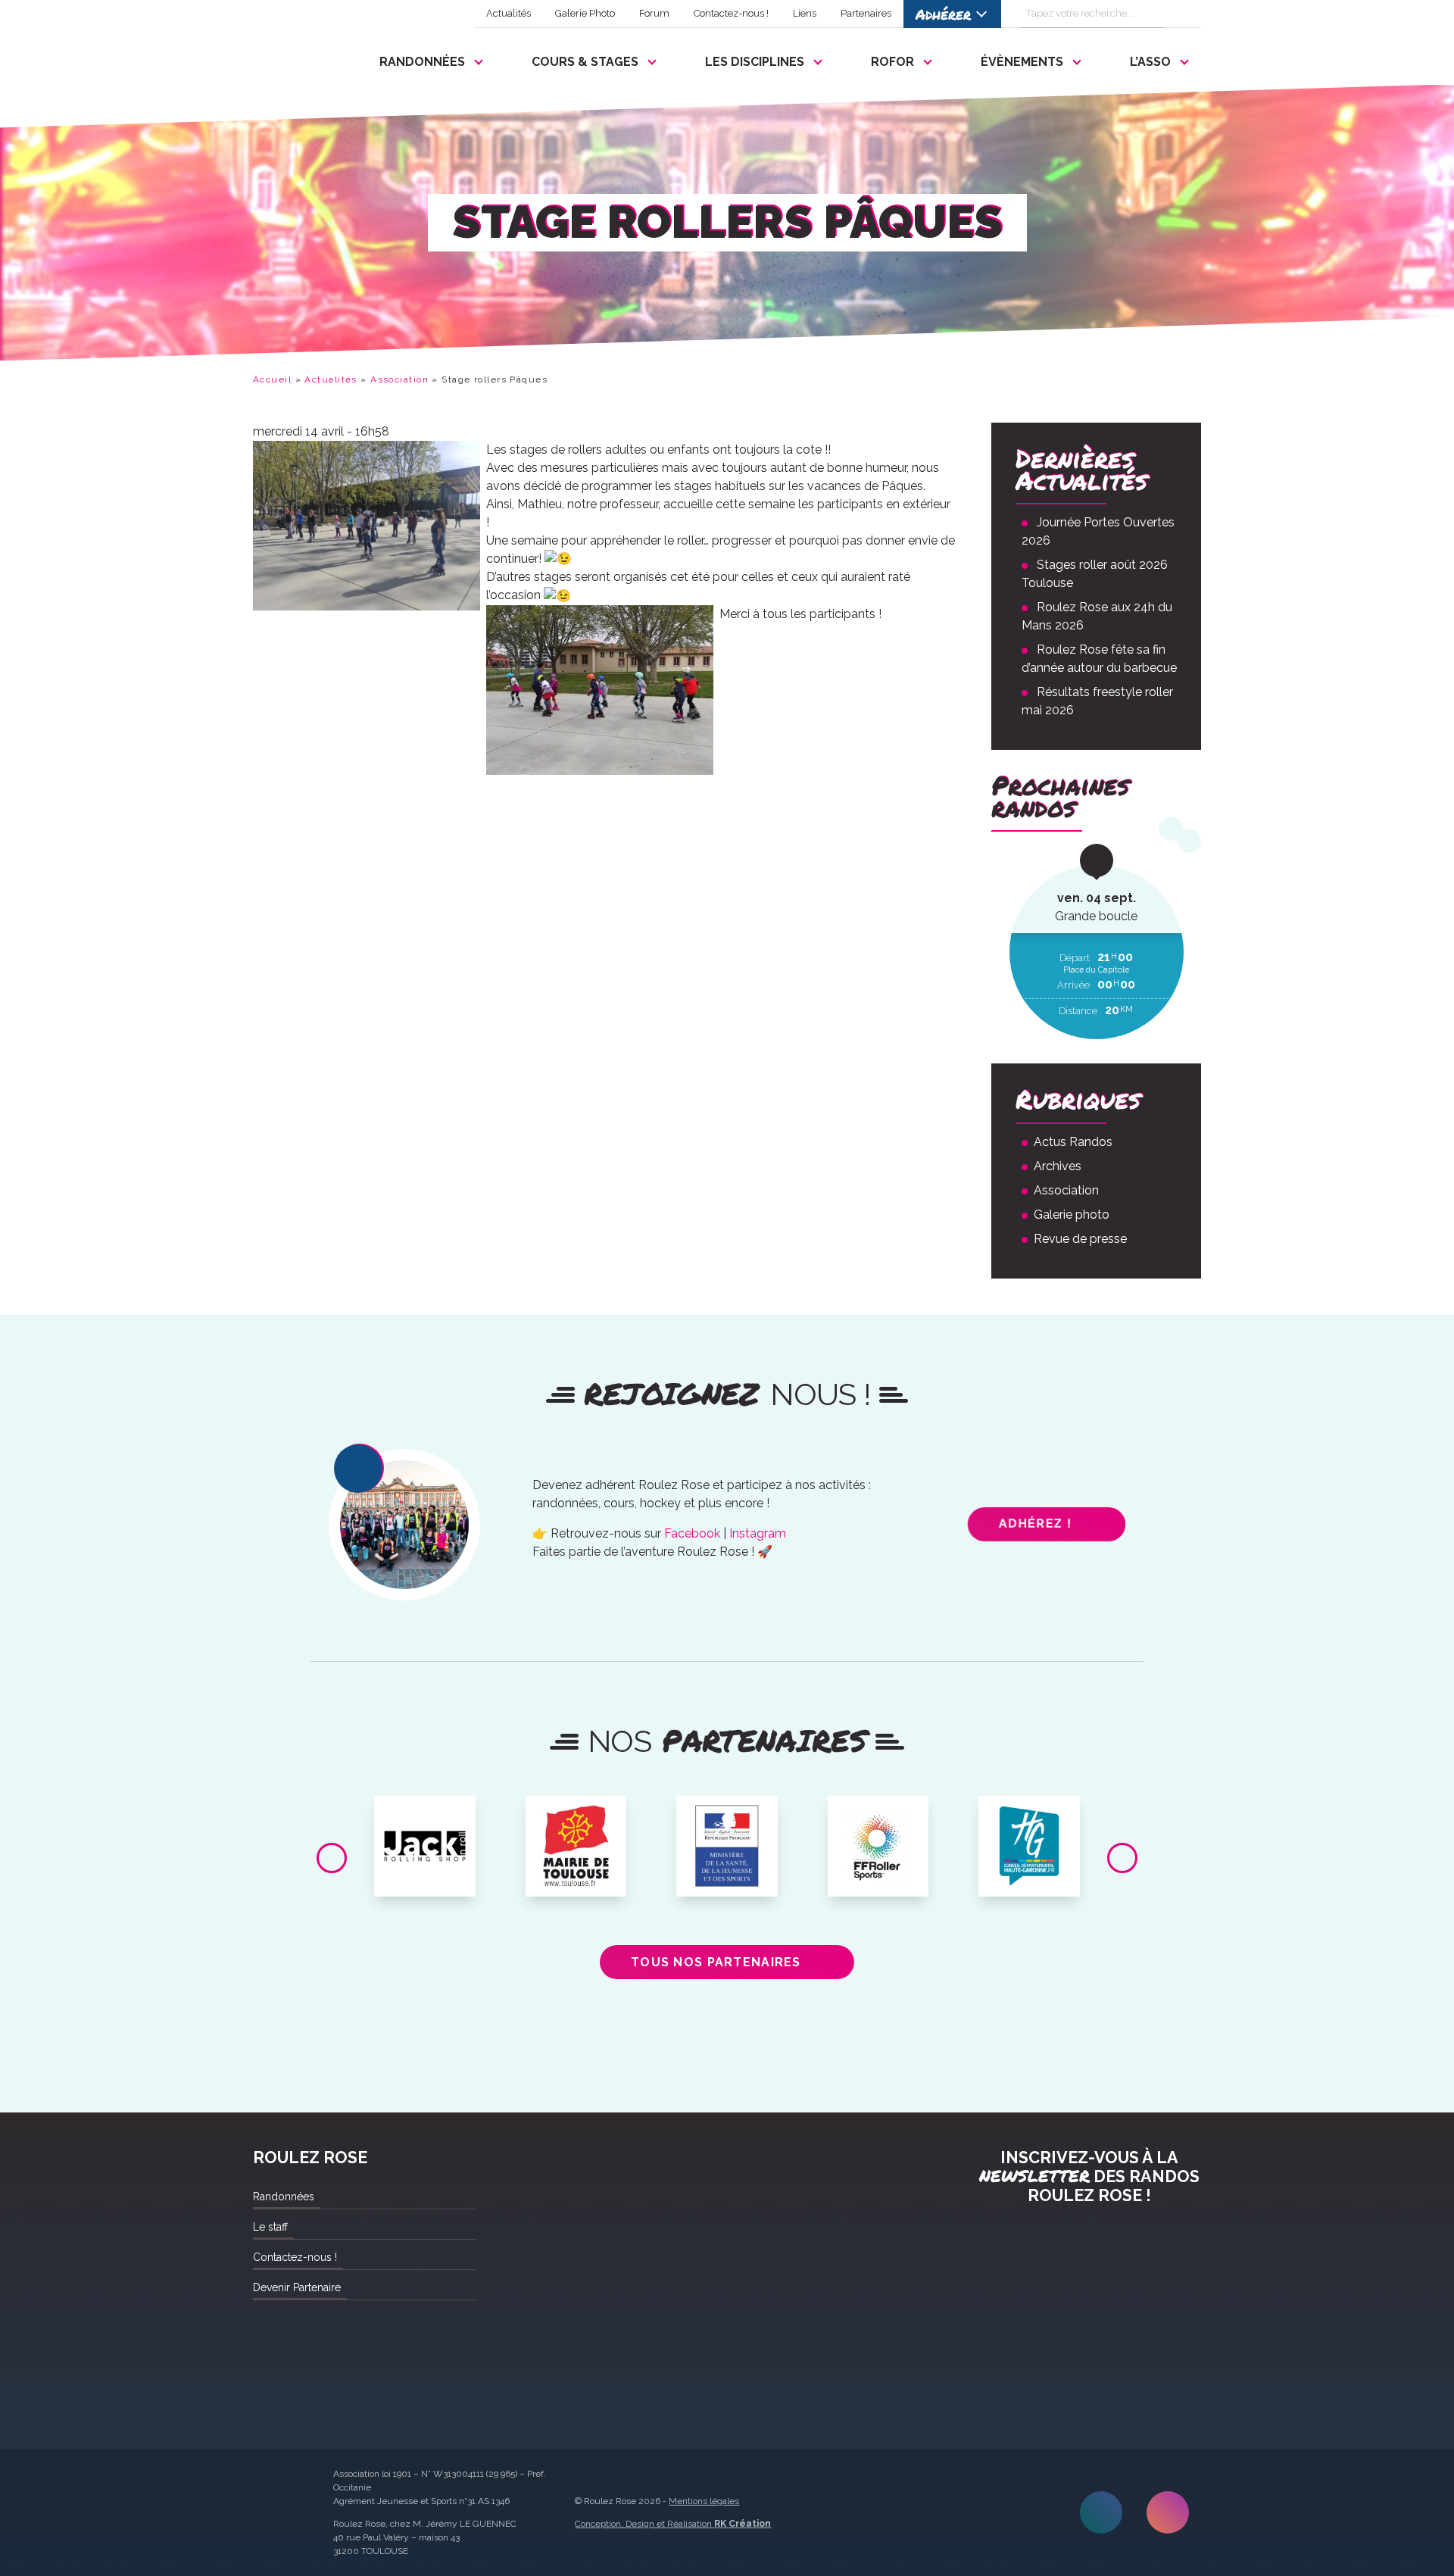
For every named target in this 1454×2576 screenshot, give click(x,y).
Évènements (1022, 62)
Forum (654, 13)
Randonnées (422, 62)
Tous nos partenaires (716, 1962)
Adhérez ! (1036, 1524)
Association (399, 379)
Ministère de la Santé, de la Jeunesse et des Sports (727, 1831)
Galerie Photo (585, 13)
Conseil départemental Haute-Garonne (1030, 1825)
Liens (805, 13)
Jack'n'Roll (425, 1813)
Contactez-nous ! (731, 13)
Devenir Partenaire (297, 2287)
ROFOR (892, 62)
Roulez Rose (289, 58)
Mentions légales (704, 2501)
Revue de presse (1080, 1239)
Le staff (270, 2227)
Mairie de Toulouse (576, 1819)
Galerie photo (1072, 1215)
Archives (1058, 1166)
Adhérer (943, 14)
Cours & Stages (585, 62)
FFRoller (878, 1813)
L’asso (1150, 62)
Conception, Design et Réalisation (673, 2524)
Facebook (692, 1533)
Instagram (758, 1533)
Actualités (509, 13)
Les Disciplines (755, 62)
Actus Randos (1073, 1142)
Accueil (272, 379)
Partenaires (866, 13)
